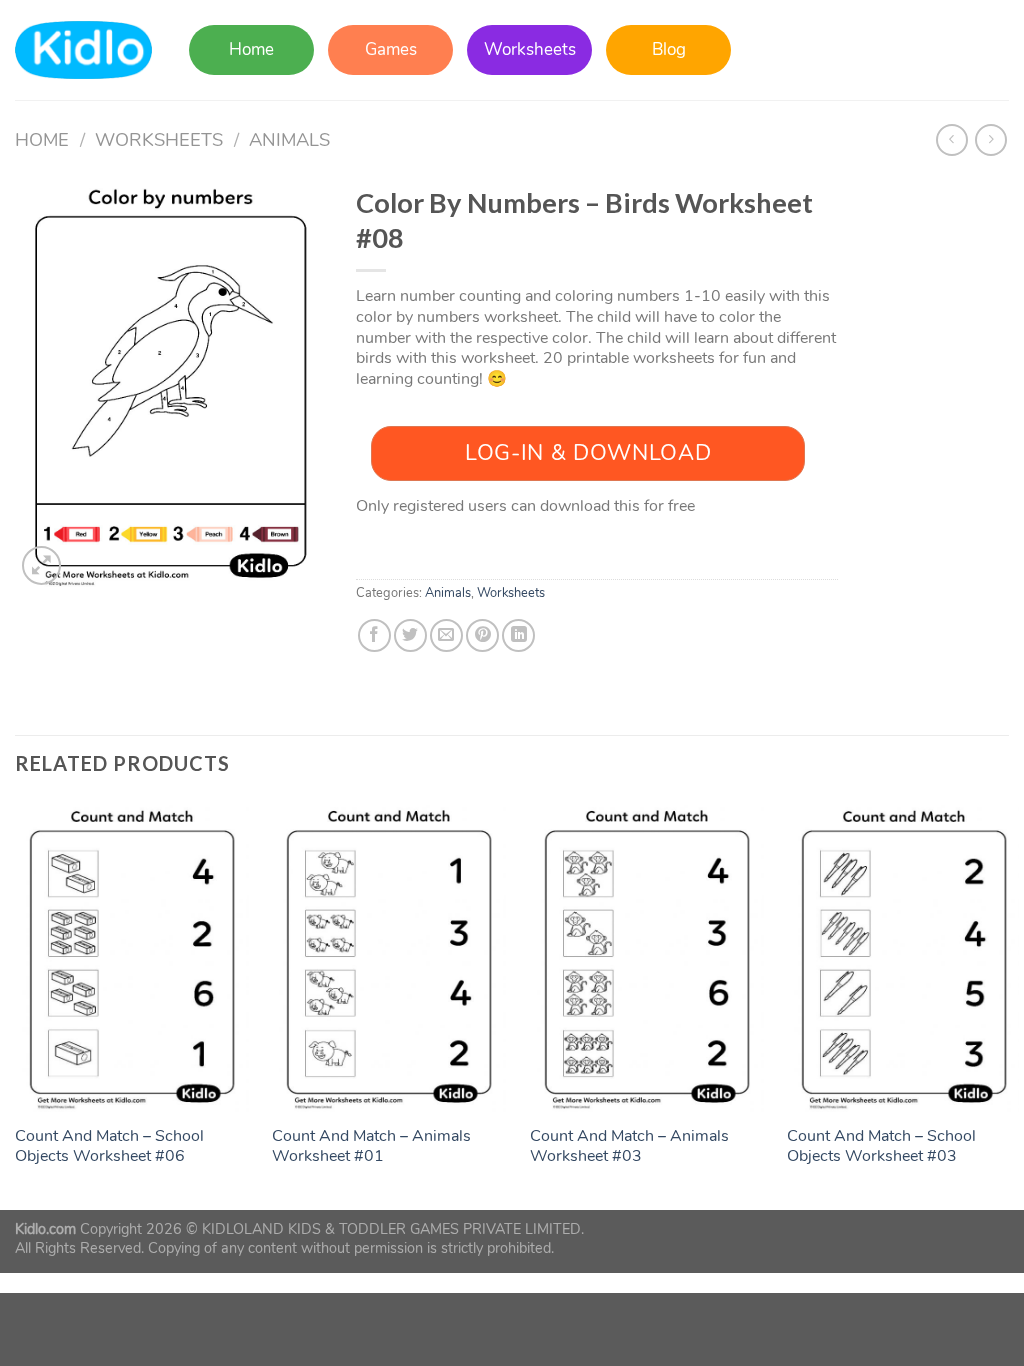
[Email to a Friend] (446, 635)
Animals (289, 139)
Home (251, 49)
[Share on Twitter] (410, 635)
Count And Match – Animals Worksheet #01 (371, 1147)
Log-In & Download (588, 453)
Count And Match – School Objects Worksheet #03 (881, 1147)
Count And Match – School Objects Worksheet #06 (109, 1147)
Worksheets (530, 49)
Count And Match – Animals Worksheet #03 (629, 1147)
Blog (669, 49)
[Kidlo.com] (83, 50)
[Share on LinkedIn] (518, 635)
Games (391, 49)
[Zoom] (41, 565)
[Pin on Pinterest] (482, 635)
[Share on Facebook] (374, 635)
